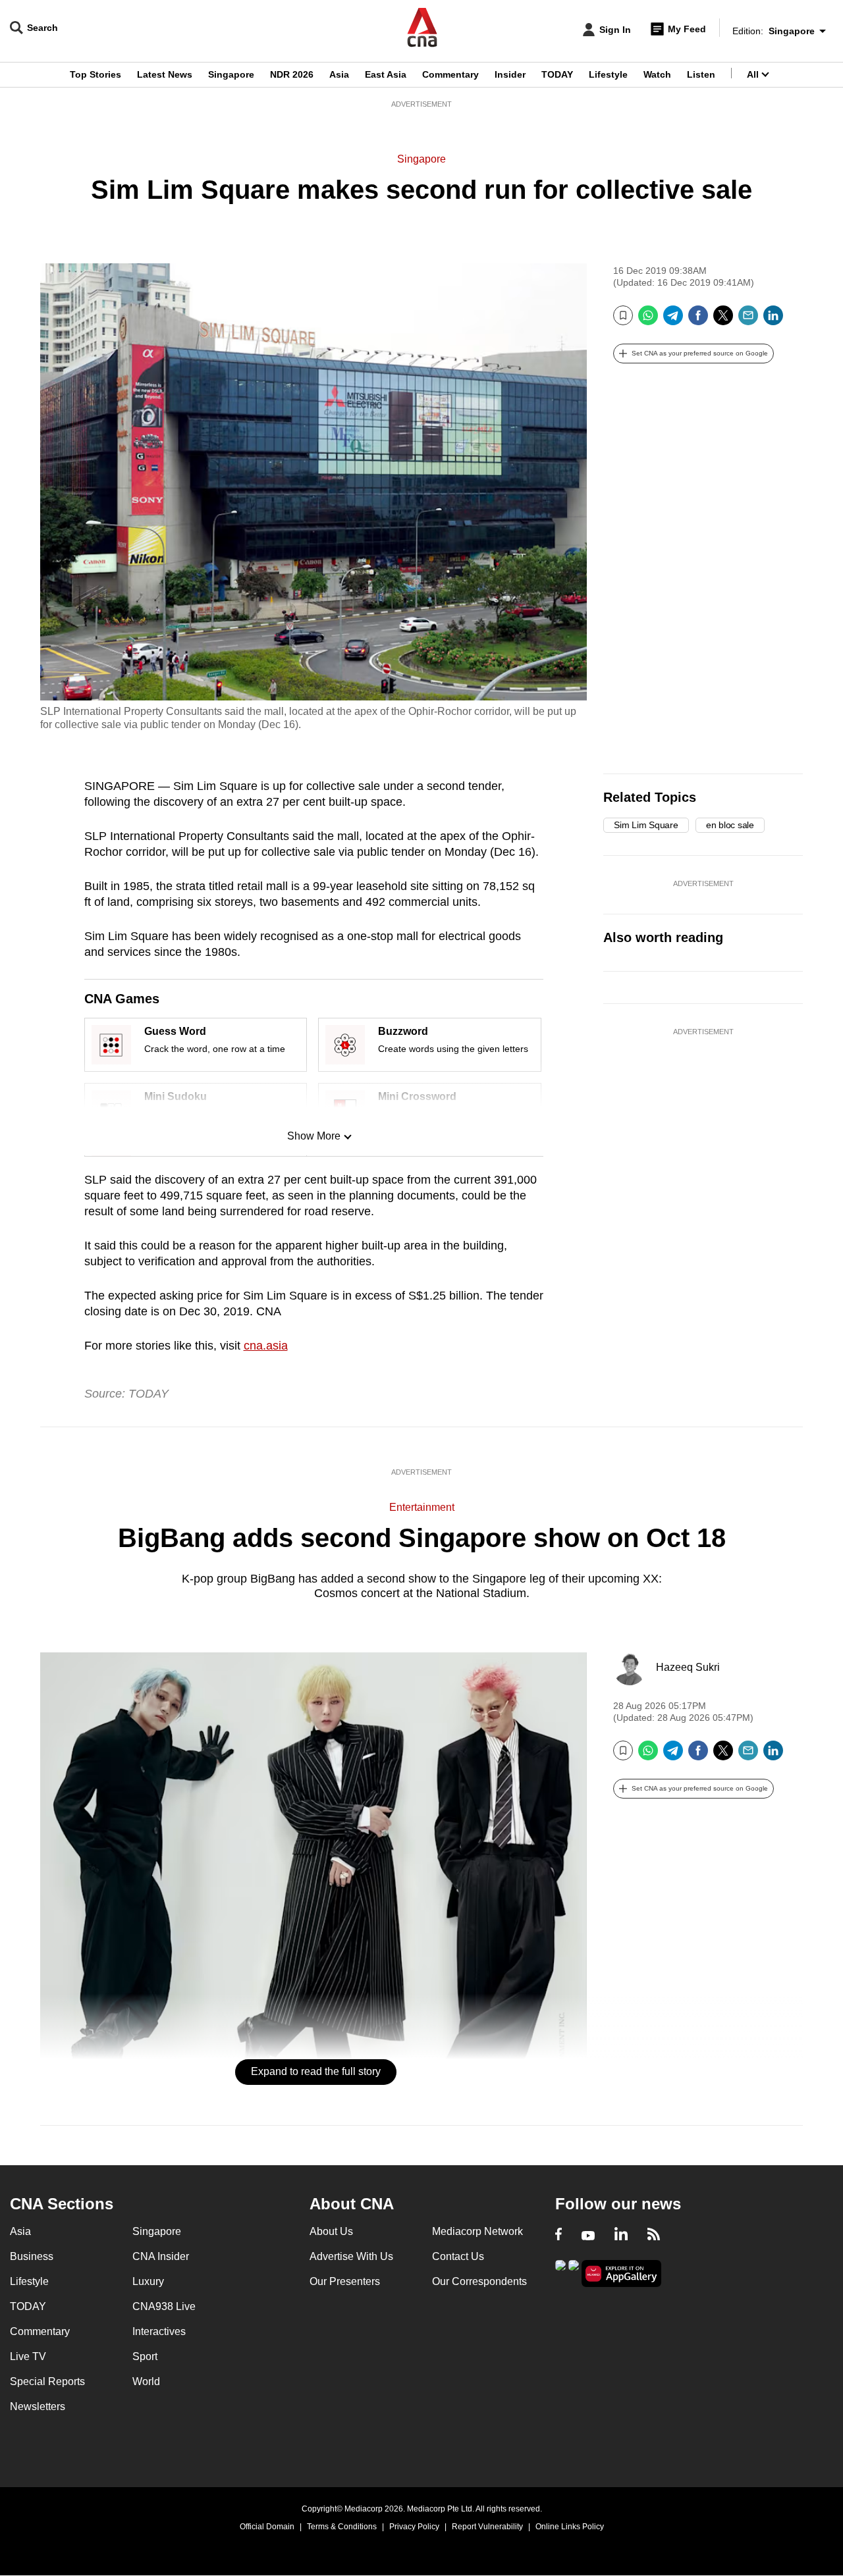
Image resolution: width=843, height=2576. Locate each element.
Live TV (28, 2356)
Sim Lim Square (646, 825)
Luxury (148, 2281)
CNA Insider (161, 2256)
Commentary (450, 74)
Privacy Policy (414, 2527)
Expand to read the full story (316, 2071)
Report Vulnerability (487, 2527)
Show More (314, 1136)
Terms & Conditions (342, 2527)
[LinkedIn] (773, 320)
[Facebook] (698, 320)
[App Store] (574, 2272)
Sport (145, 2356)
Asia (339, 74)
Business (32, 2256)
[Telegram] (673, 320)
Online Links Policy (570, 2527)
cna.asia (266, 1346)
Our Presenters (345, 2281)
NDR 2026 (292, 74)
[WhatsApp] (648, 320)
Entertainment (422, 1507)
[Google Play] (560, 2272)
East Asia (386, 74)
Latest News (165, 74)
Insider (510, 74)
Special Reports (47, 2381)
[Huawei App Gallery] (622, 2274)
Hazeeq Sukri (688, 1667)
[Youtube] (588, 2236)
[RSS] (654, 2236)
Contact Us (458, 2256)
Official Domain (267, 2527)
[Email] (748, 320)
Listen (701, 74)
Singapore (231, 74)
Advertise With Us (351, 2256)
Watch (657, 74)
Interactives (159, 2331)
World (146, 2381)
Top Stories (95, 74)
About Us (331, 2231)
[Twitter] (723, 320)
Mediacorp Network (477, 2231)
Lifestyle (608, 74)
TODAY (557, 74)
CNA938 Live (164, 2306)
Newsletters (38, 2406)
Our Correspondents (479, 2281)
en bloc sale (730, 825)
